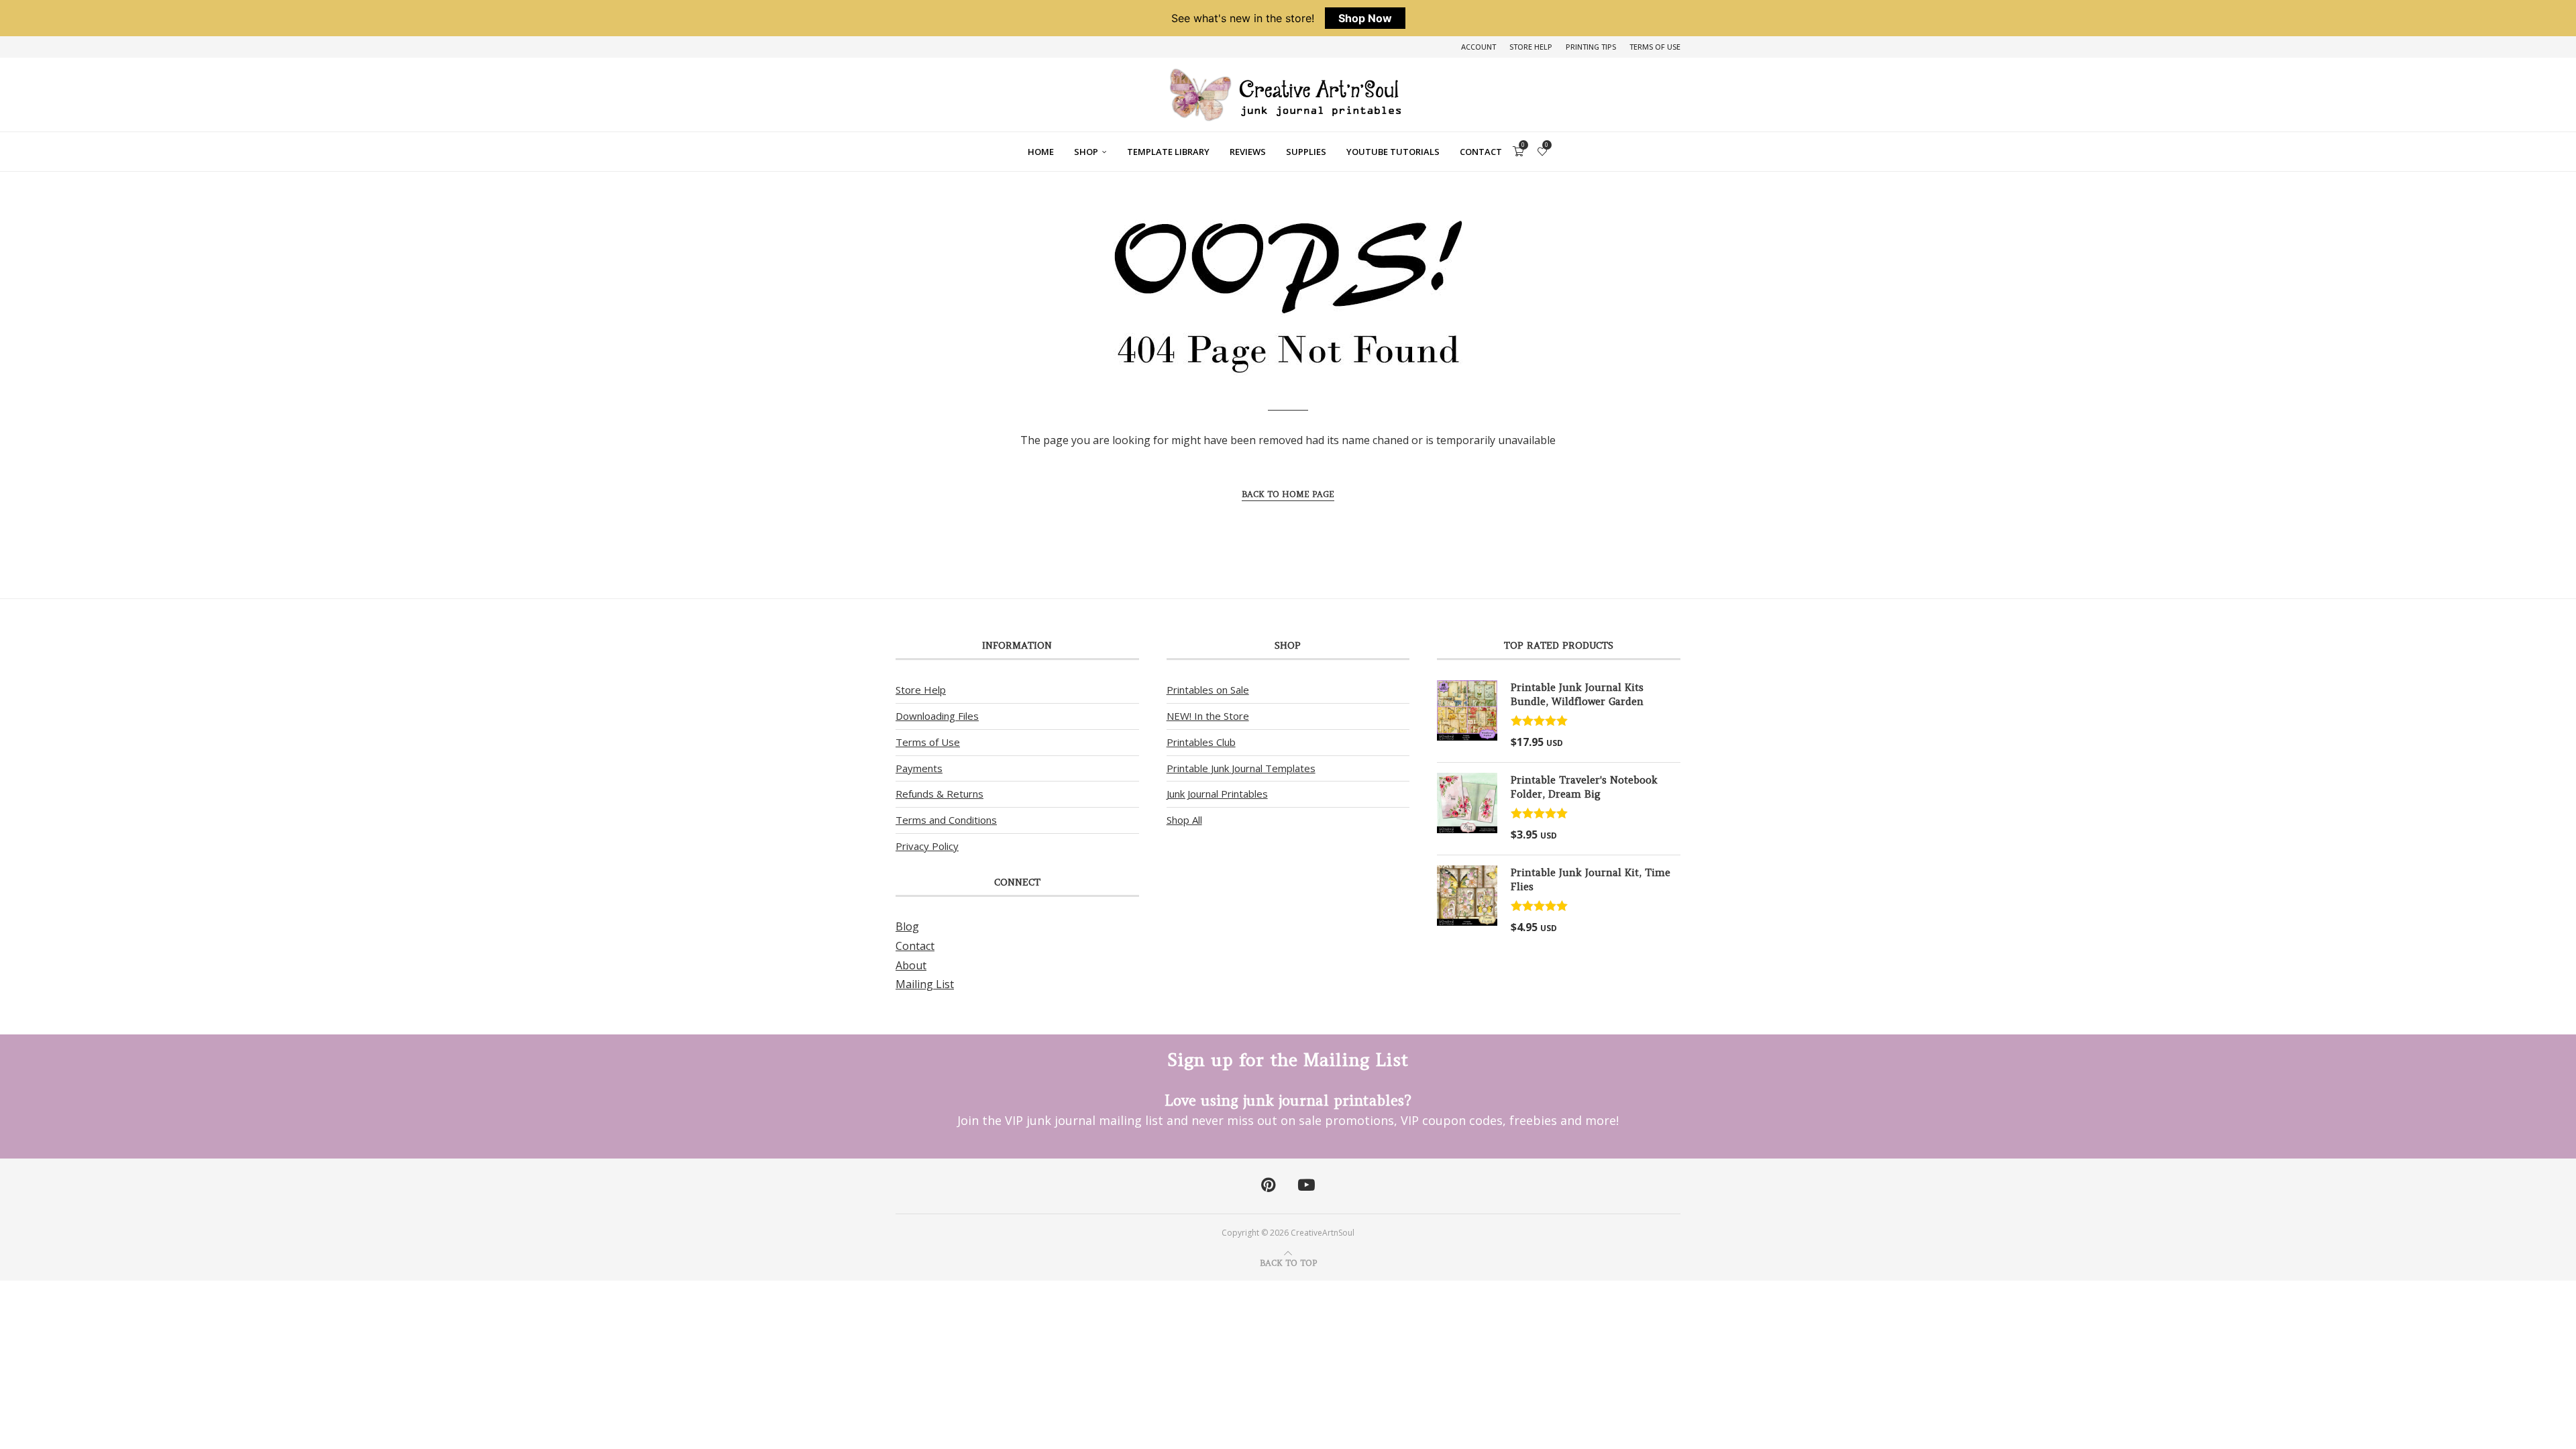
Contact (1481, 152)
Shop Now (1365, 18)
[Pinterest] (1268, 1185)
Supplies (1306, 152)
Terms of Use (1655, 47)
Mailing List (925, 984)
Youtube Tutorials (1393, 152)
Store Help (1531, 47)
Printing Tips (1591, 47)
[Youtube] (1306, 1185)
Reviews (1248, 152)
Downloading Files (937, 716)
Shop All (1184, 820)
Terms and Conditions (946, 820)
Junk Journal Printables (1217, 794)
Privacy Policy (927, 846)
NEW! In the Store (1208, 716)
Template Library (1168, 152)
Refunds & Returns (940, 794)
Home (1041, 152)
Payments (919, 768)
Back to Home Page (1288, 494)
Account (1479, 47)
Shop (1086, 152)
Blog (907, 926)
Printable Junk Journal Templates (1241, 768)
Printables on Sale (1208, 690)
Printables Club (1201, 742)
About (911, 965)
